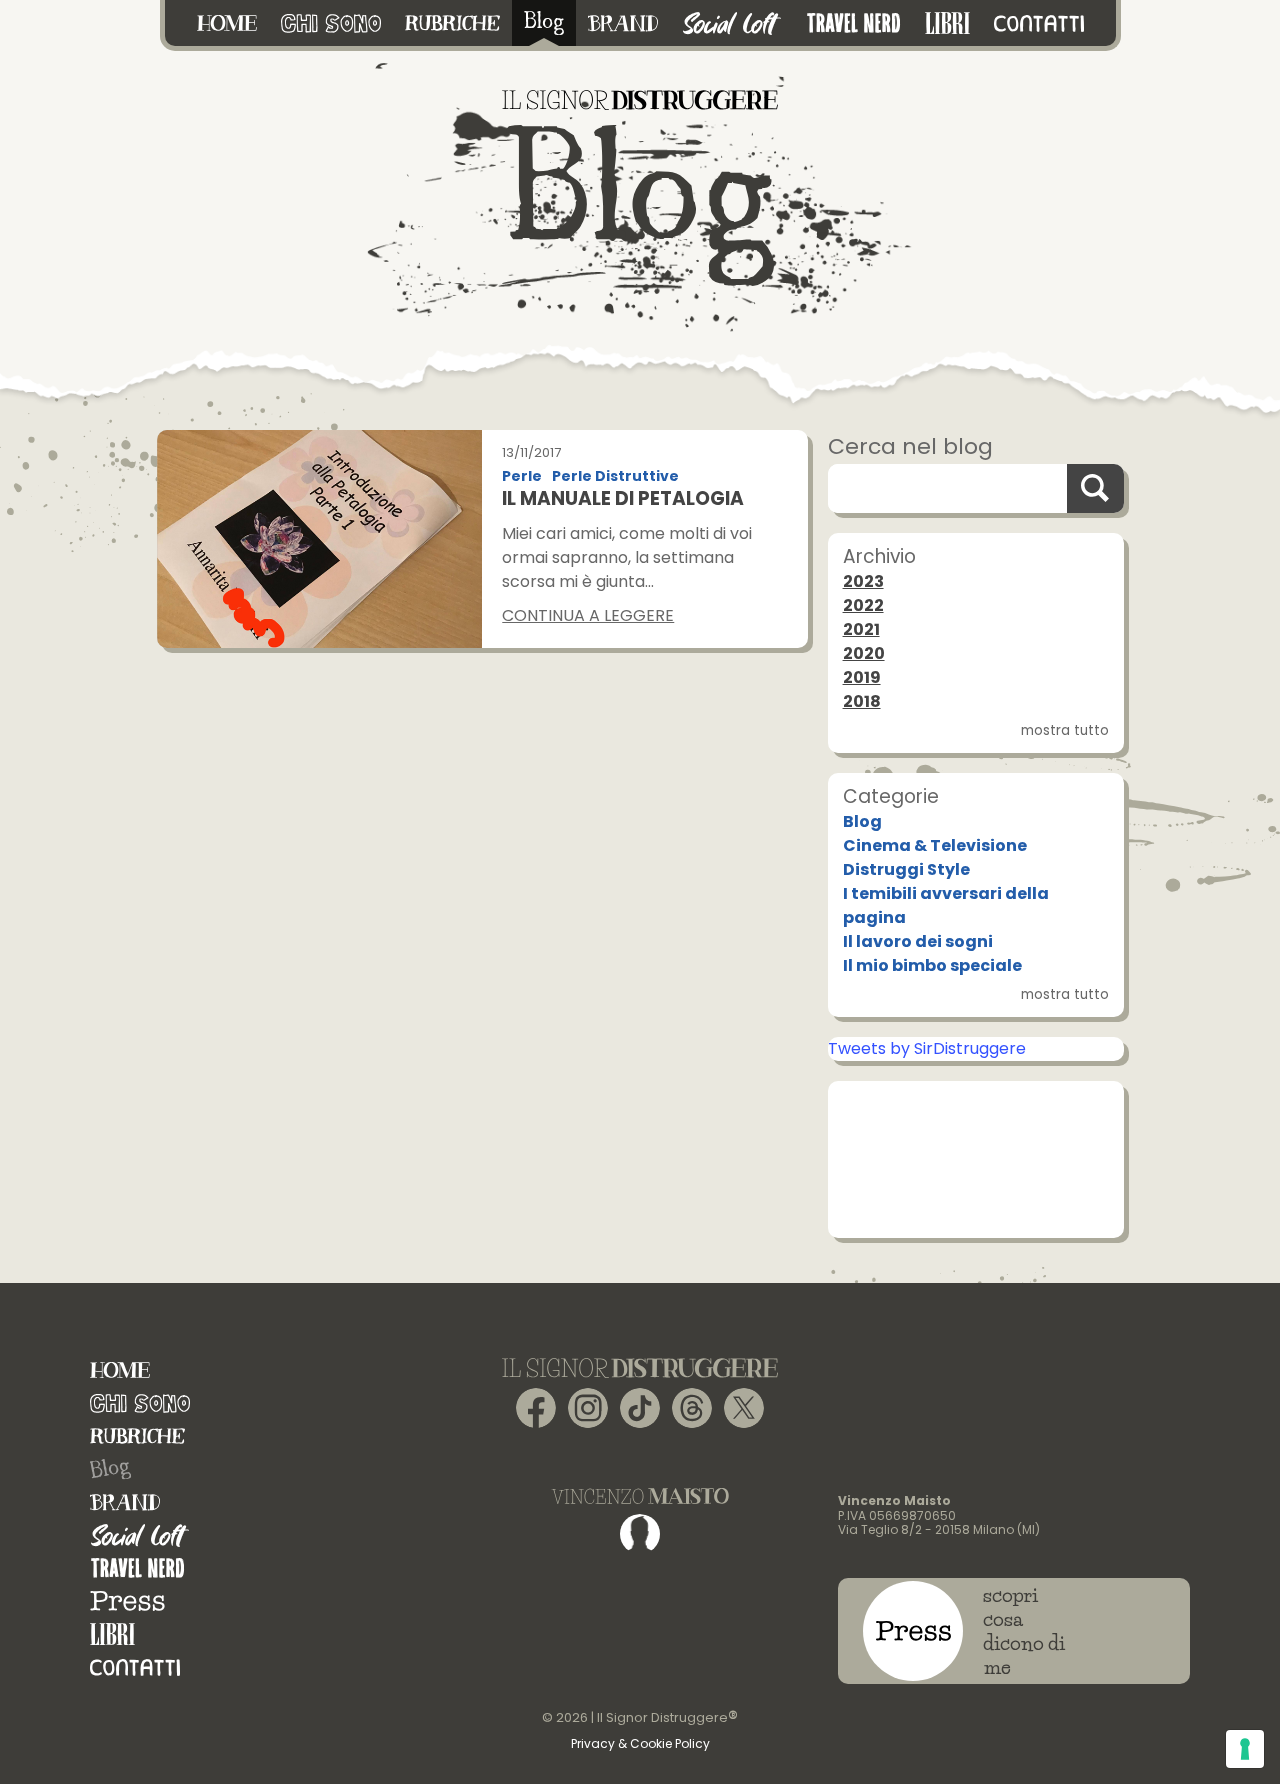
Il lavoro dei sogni (918, 941)
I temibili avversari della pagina (946, 905)
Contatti (135, 1667)
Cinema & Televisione (935, 845)
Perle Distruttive (615, 476)
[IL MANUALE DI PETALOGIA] (320, 539)
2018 (862, 701)
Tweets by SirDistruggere (927, 1048)
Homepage (120, 1370)
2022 (863, 605)
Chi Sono (140, 1403)
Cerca (1095, 488)
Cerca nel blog (910, 446)
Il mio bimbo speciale (932, 965)
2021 (861, 629)
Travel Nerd (137, 1568)
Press (127, 1601)
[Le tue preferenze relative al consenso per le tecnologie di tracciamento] (1245, 1749)
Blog (862, 821)
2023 (863, 581)
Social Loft (140, 1535)
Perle (522, 476)
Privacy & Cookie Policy (640, 1743)
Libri (112, 1634)
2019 (862, 677)
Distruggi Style (906, 869)
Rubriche (137, 1436)
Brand (125, 1502)
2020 (864, 653)
